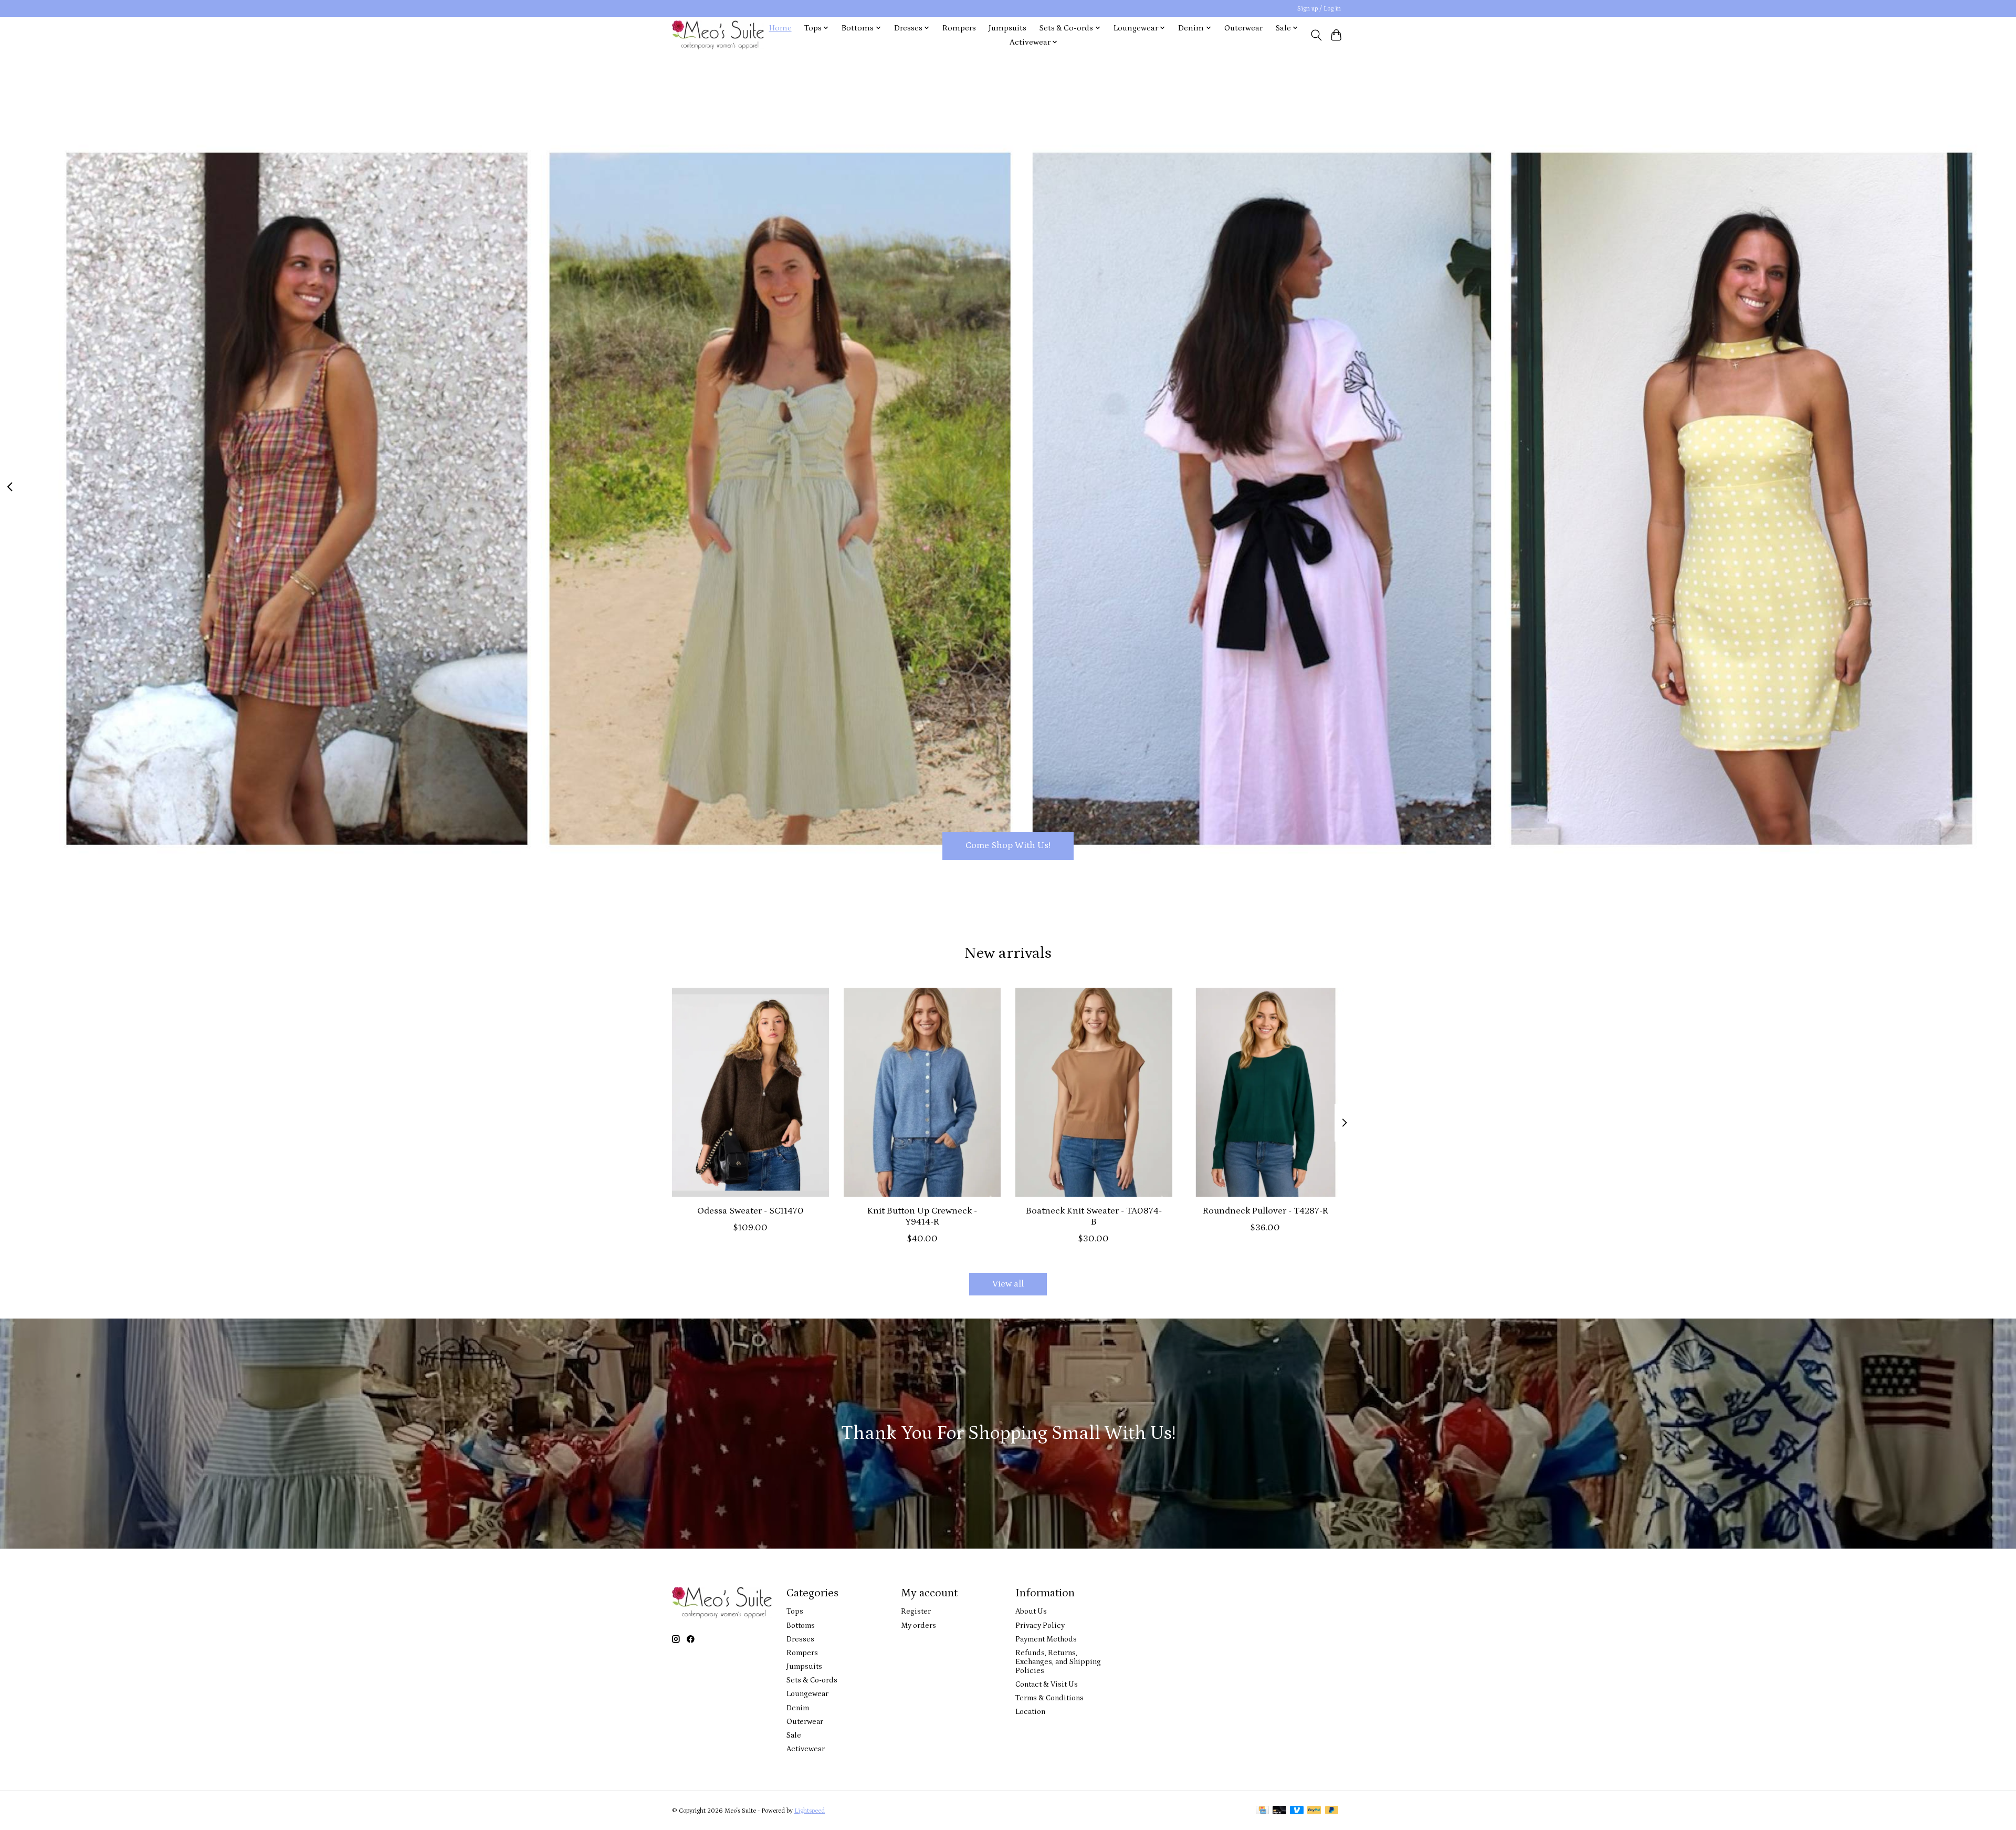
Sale (794, 1735)
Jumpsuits (1007, 28)
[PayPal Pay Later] (1332, 1811)
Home (780, 28)
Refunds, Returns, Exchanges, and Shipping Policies (1058, 1662)
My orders (918, 1625)
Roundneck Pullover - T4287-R (1266, 1210)
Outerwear (1243, 28)
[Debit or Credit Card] (1279, 1811)
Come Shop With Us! (1008, 845)
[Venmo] (1297, 1811)
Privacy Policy (1040, 1625)
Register (916, 1611)
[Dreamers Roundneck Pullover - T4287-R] (1266, 1092)
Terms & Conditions (1049, 1698)
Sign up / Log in (1319, 9)
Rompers (959, 28)
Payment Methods (1046, 1639)
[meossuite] (718, 35)
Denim (798, 1708)
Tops (795, 1611)
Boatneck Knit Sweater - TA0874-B (1094, 1216)
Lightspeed (810, 1811)
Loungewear (807, 1694)
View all (1008, 1284)
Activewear (806, 1749)
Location (1030, 1712)
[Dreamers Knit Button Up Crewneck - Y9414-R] (922, 1092)
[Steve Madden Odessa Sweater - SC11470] (750, 1092)
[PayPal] (1314, 1811)
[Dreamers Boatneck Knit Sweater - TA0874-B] (1094, 1092)
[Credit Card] (1262, 1811)
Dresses (800, 1639)
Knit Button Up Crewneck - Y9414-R (922, 1216)
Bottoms (801, 1625)
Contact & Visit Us (1047, 1684)
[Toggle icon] (1316, 35)
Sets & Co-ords (812, 1680)
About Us (1031, 1611)
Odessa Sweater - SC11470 (750, 1210)
